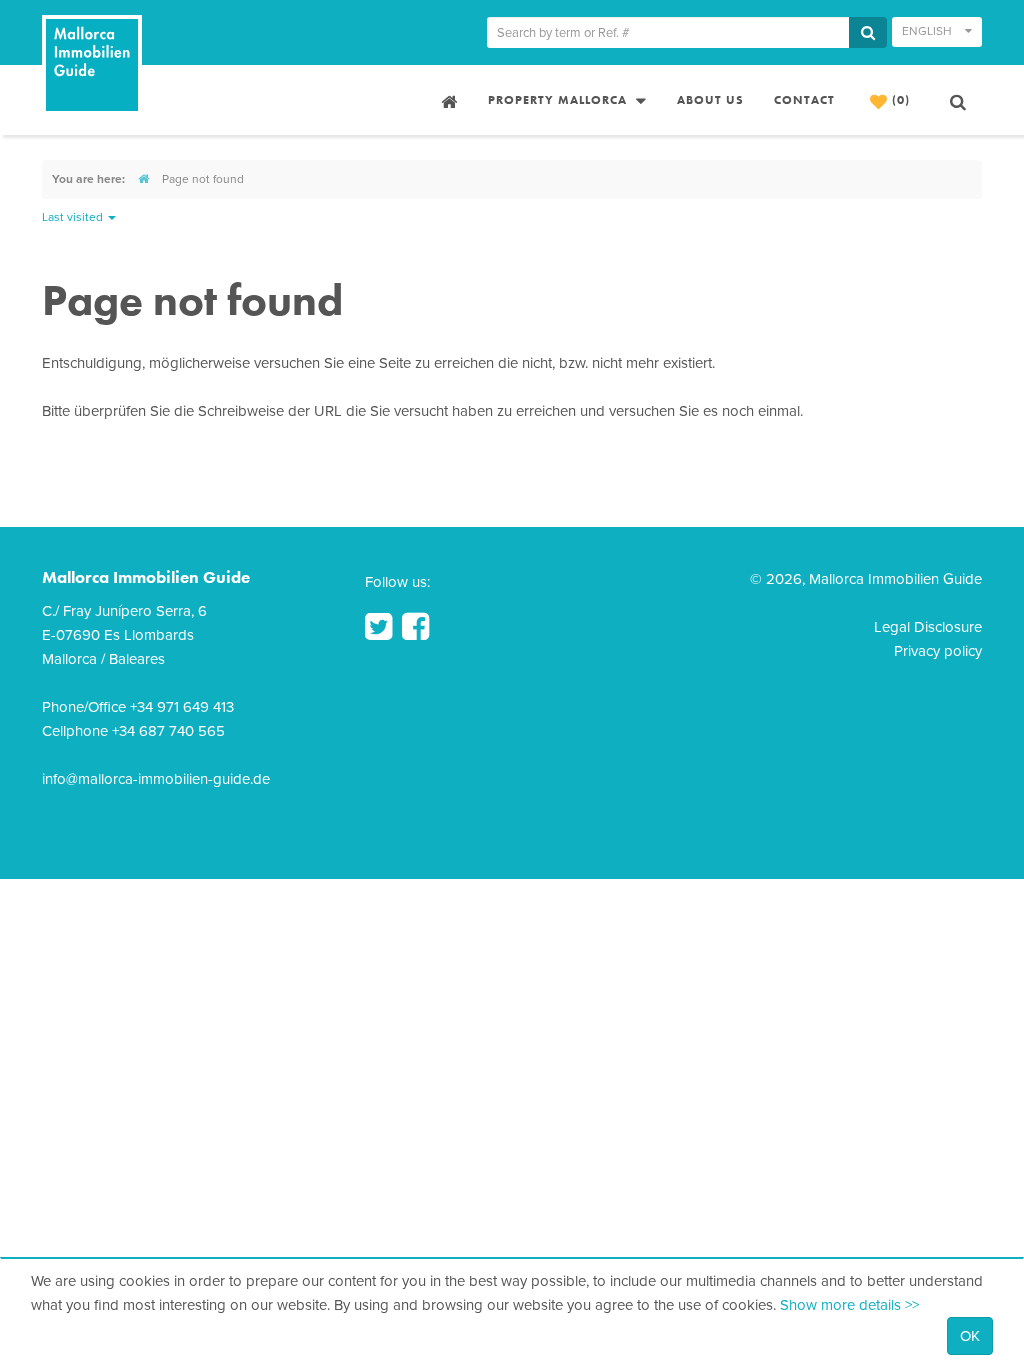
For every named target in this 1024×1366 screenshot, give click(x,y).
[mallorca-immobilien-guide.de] (143, 179)
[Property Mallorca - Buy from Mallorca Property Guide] (447, 100)
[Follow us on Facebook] (415, 627)
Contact (804, 100)
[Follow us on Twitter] (378, 627)
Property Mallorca (559, 100)
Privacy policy (938, 651)
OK (970, 1336)
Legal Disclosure (928, 627)
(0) (899, 100)
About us (710, 100)
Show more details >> (849, 1305)
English (928, 31)
